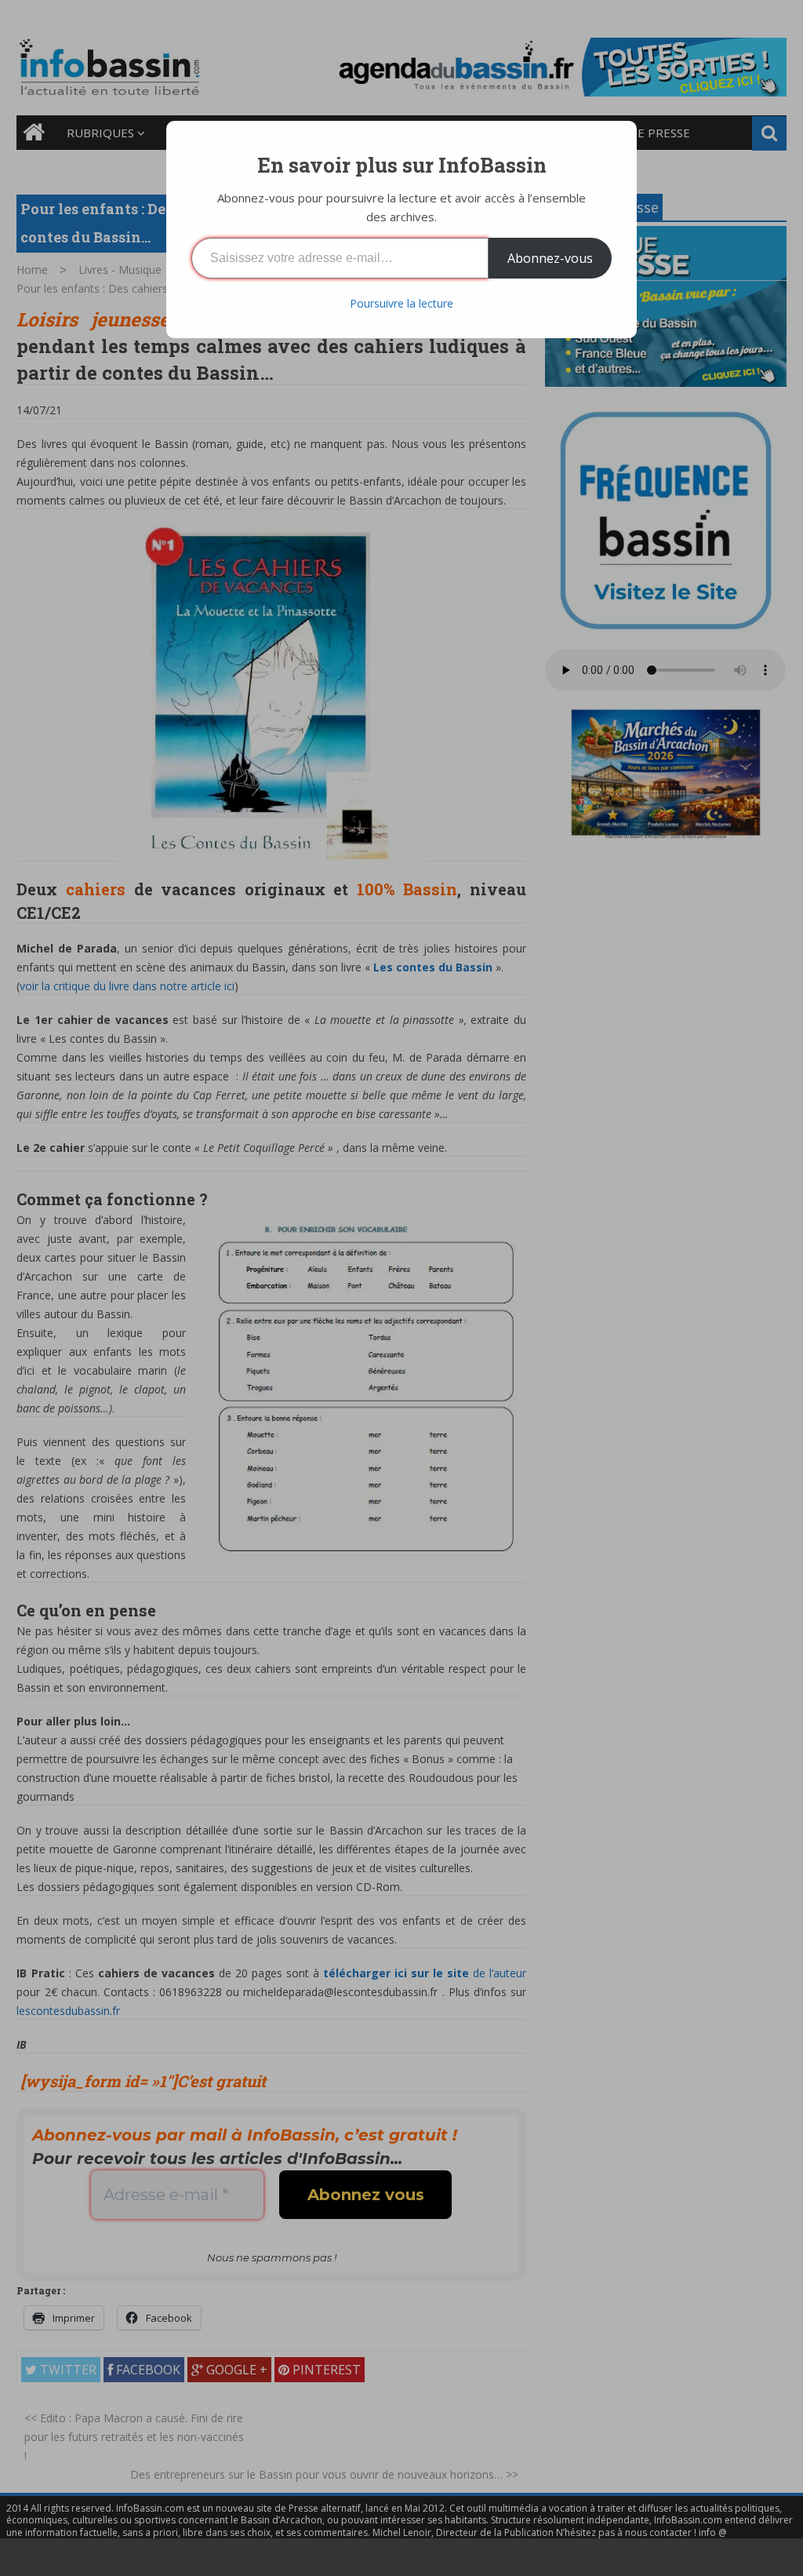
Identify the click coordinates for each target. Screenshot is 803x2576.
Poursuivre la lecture (401, 303)
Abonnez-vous (550, 258)
